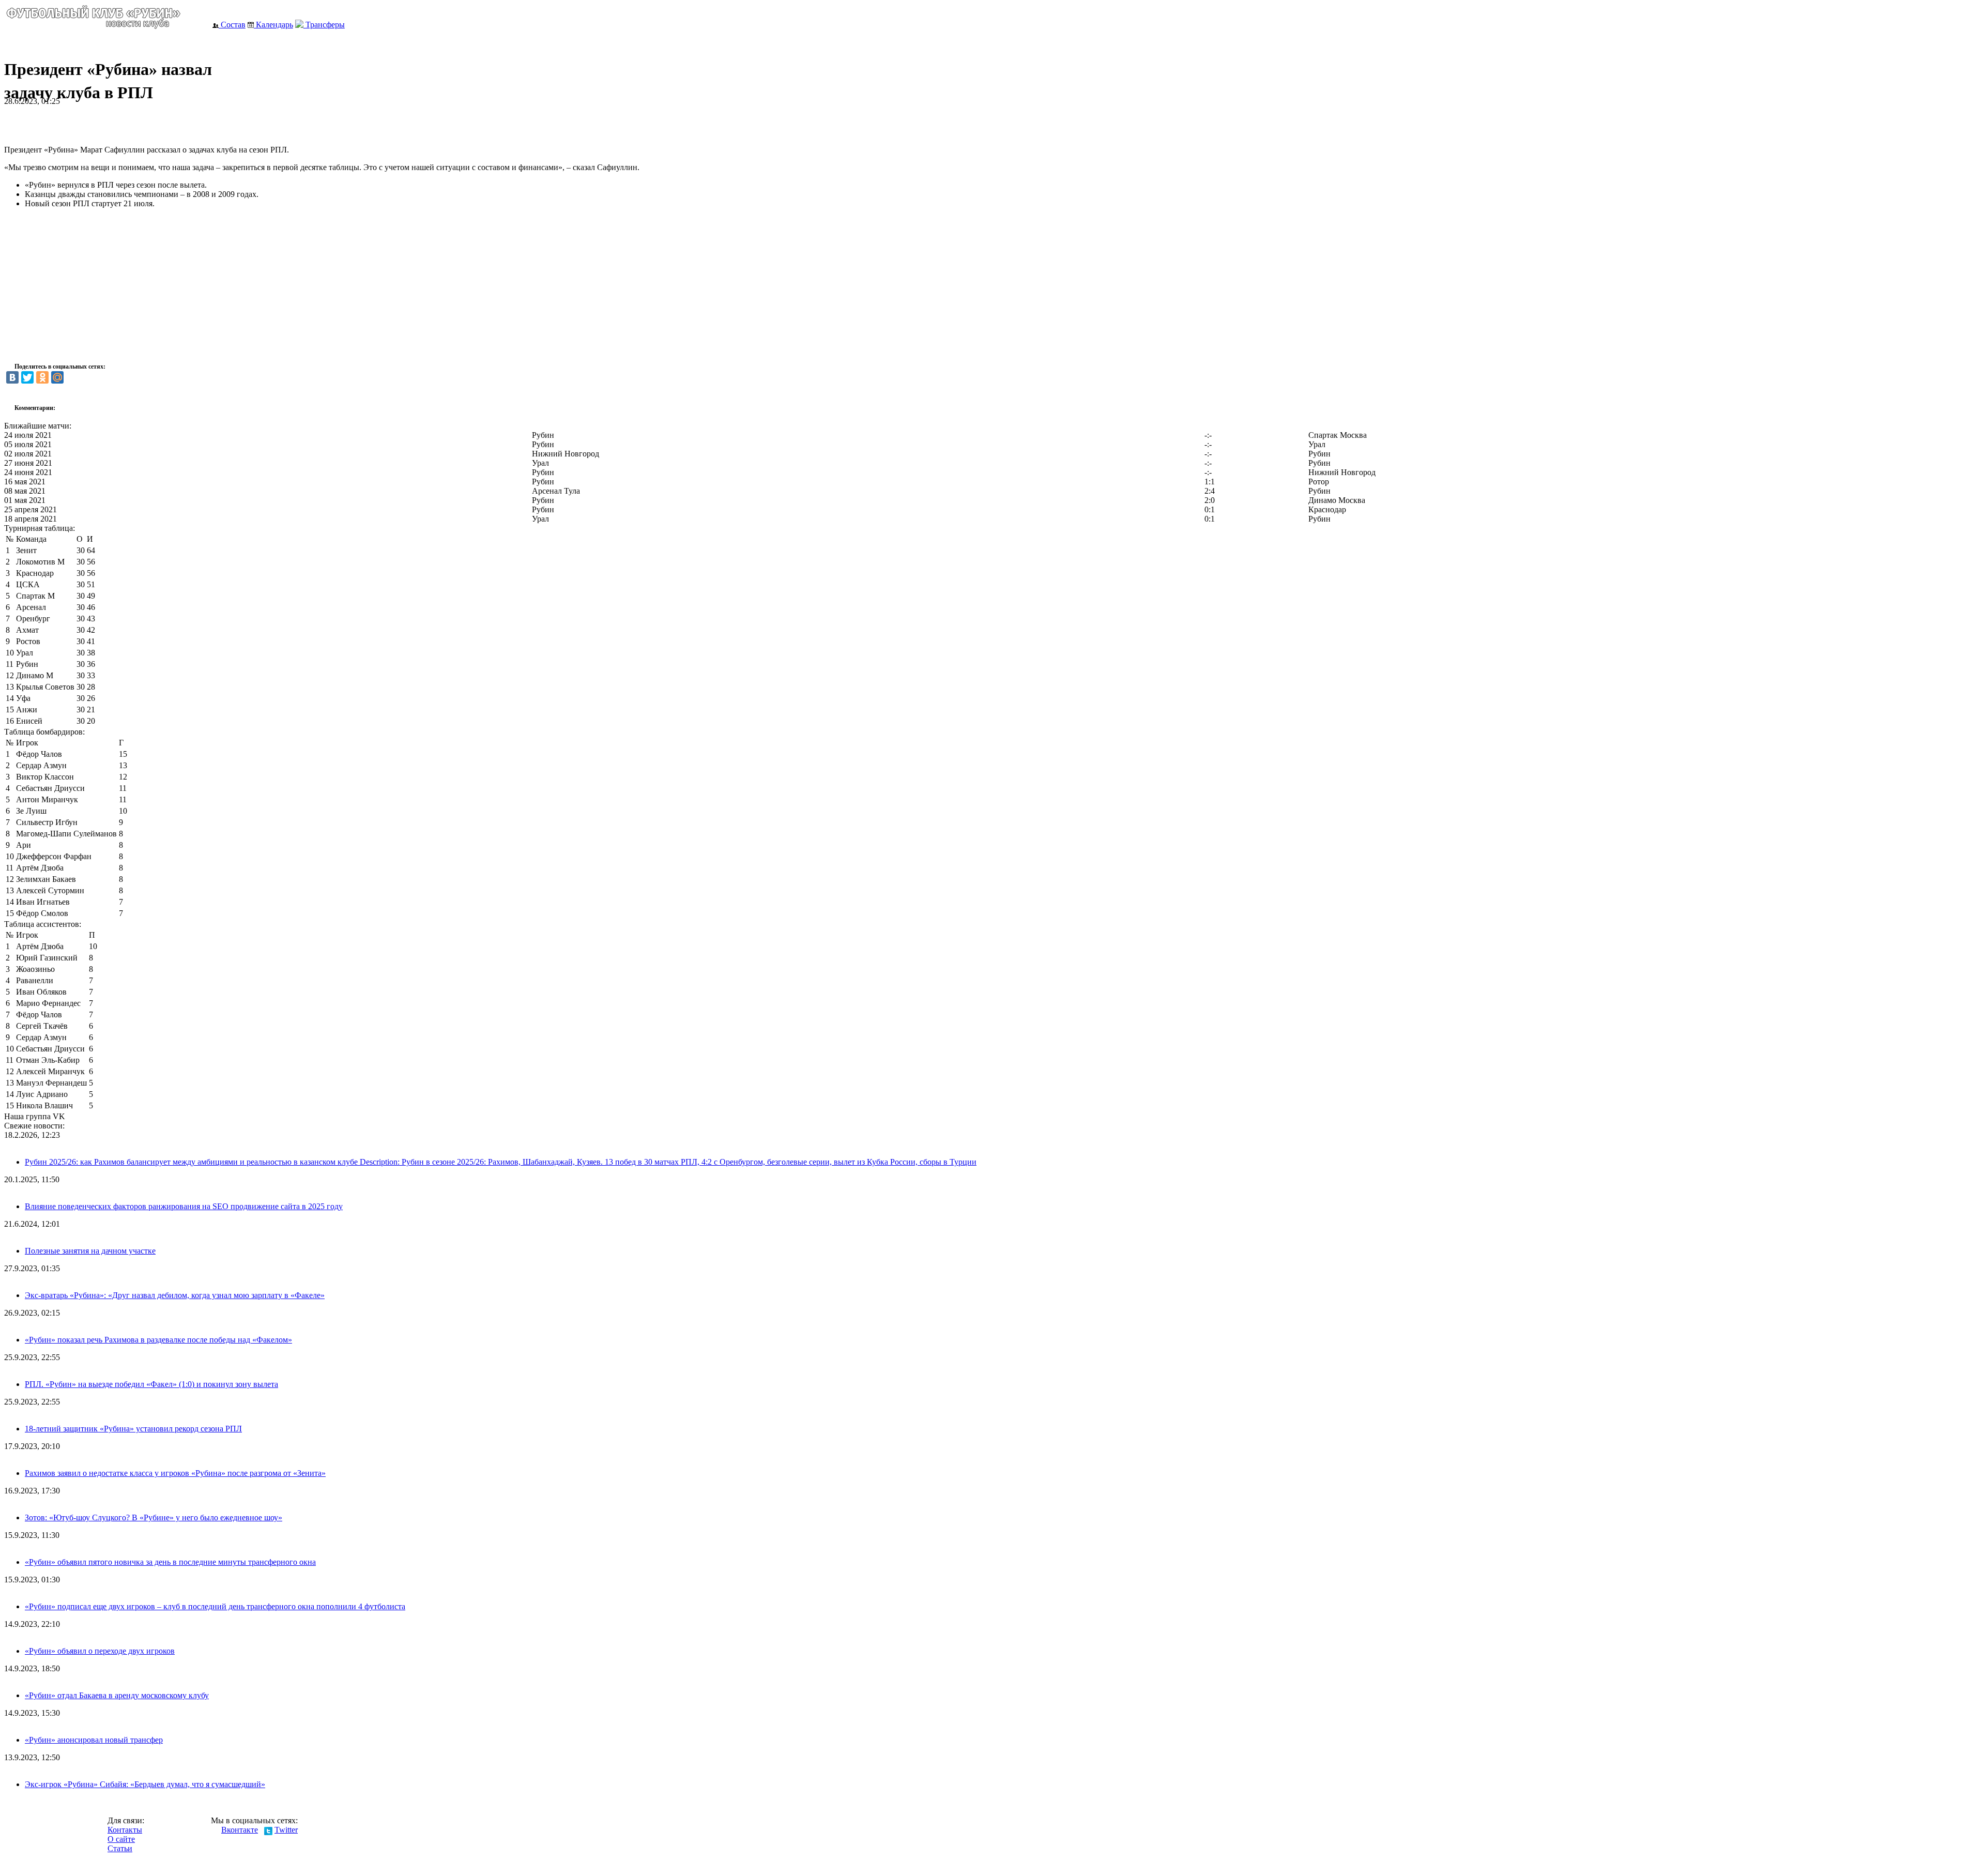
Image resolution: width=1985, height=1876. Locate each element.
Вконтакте (240, 1830)
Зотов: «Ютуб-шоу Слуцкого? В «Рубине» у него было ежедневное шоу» (154, 1517)
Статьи (120, 1848)
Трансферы (324, 25)
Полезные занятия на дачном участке (90, 1251)
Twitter (286, 1830)
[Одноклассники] (42, 377)
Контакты (125, 1830)
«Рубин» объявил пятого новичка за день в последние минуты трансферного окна (170, 1562)
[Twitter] (27, 377)
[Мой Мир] (57, 377)
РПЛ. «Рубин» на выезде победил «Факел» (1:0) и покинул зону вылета (151, 1384)
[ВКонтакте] (12, 377)
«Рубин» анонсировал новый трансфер (94, 1740)
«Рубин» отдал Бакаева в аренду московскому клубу (117, 1695)
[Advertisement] (125, 121)
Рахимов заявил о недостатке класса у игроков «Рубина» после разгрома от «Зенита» (175, 1473)
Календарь (273, 25)
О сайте (121, 1839)
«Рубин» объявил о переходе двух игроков (100, 1651)
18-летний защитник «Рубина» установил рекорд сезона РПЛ (133, 1429)
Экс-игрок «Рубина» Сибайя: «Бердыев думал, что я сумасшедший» (145, 1784)
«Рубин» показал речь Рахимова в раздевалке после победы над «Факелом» (158, 1340)
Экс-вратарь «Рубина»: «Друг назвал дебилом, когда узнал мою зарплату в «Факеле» (175, 1295)
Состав (232, 25)
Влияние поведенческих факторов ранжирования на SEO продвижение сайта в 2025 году (184, 1206)
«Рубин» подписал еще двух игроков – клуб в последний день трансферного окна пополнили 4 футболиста (215, 1606)
